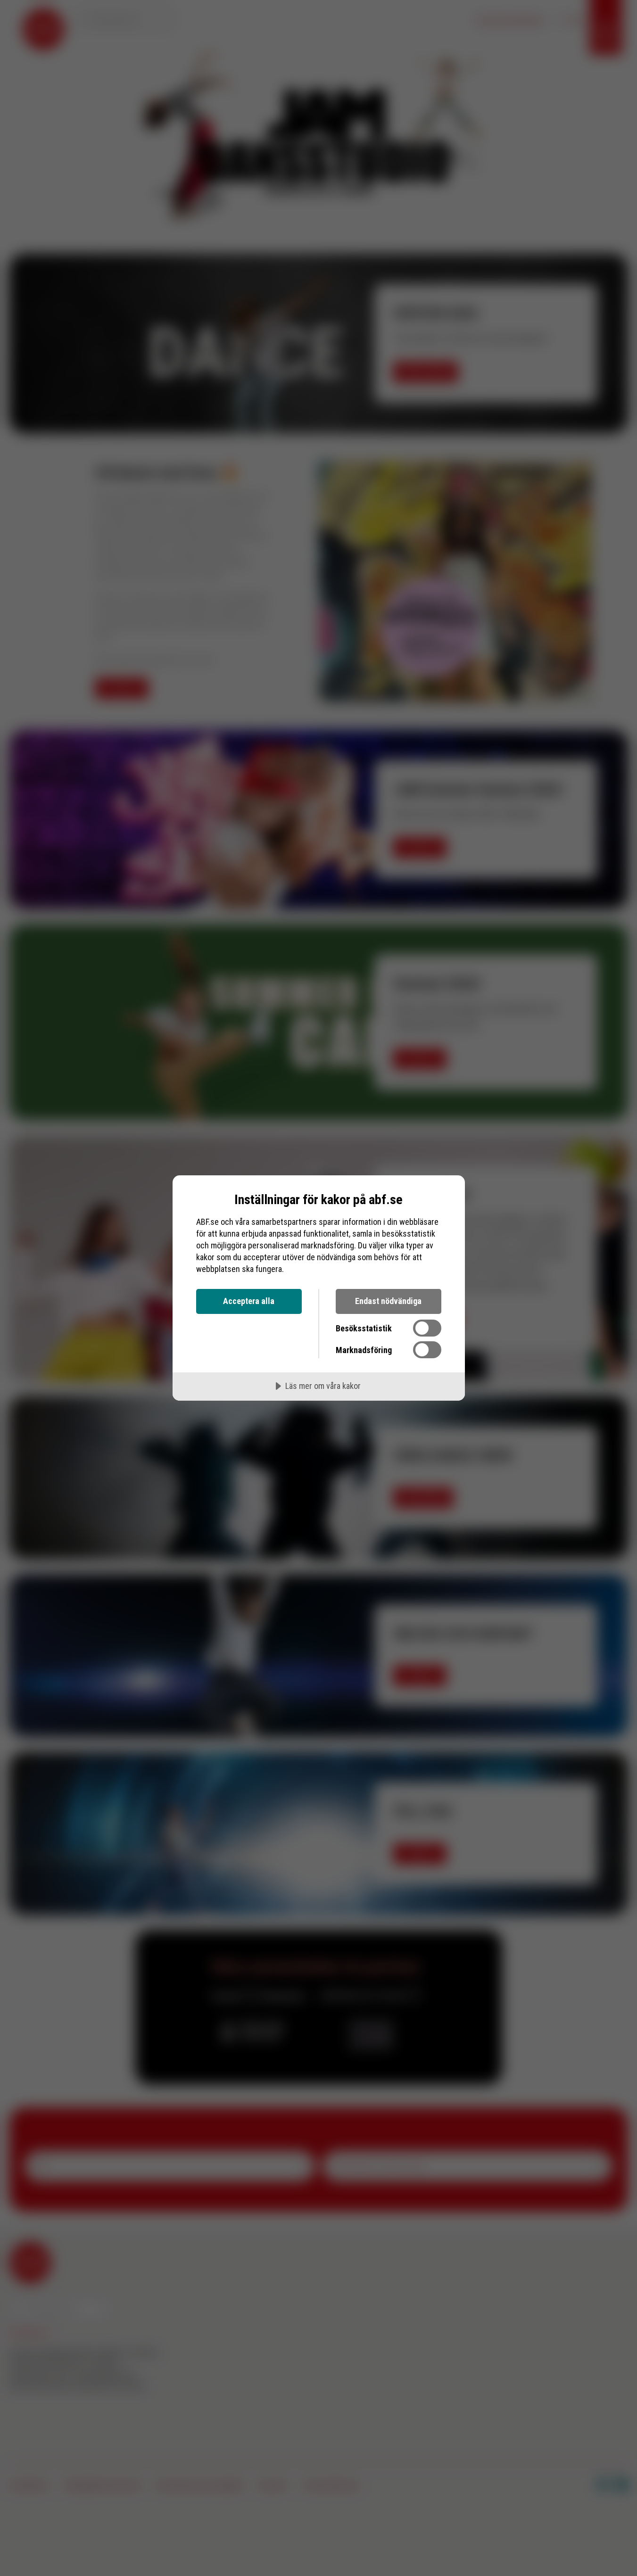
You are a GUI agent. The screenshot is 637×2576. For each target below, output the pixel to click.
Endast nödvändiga (388, 1301)
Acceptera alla (249, 1301)
